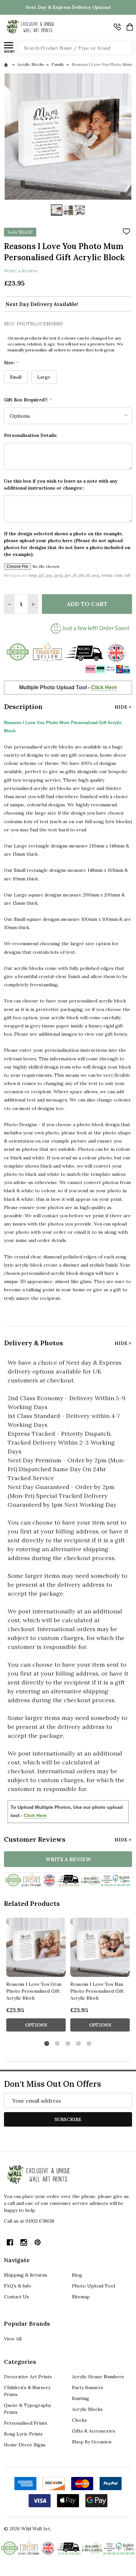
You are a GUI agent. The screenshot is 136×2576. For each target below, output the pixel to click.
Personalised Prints (26, 2423)
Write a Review (21, 271)
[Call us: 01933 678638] (117, 27)
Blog (77, 2275)
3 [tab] (68, 2044)
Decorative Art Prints (28, 2377)
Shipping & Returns (26, 2275)
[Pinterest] (38, 2242)
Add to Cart (87, 604)
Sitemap (81, 2297)
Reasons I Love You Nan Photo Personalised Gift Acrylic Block (97, 1991)
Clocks (79, 2420)
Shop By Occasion (92, 2442)
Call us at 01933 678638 (29, 2221)
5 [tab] (89, 2044)
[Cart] (130, 27)
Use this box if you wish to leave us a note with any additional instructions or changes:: (61, 484)
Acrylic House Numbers (98, 2377)
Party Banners (87, 2387)
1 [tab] (47, 2044)
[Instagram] (24, 2242)
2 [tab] (58, 2044)
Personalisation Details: (31, 435)
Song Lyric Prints (23, 2434)
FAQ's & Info (18, 2286)
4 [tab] (79, 2044)
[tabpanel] (36, 1977)
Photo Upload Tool (93, 2286)
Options (36, 2025)
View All (13, 2339)
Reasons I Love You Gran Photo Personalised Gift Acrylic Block (34, 1991)
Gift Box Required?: (28, 400)
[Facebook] (10, 2242)
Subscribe (68, 2119)
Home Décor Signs (25, 2445)
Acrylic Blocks (87, 2409)
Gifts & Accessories (94, 2431)
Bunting (81, 2398)
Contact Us (17, 2297)
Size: (11, 363)
